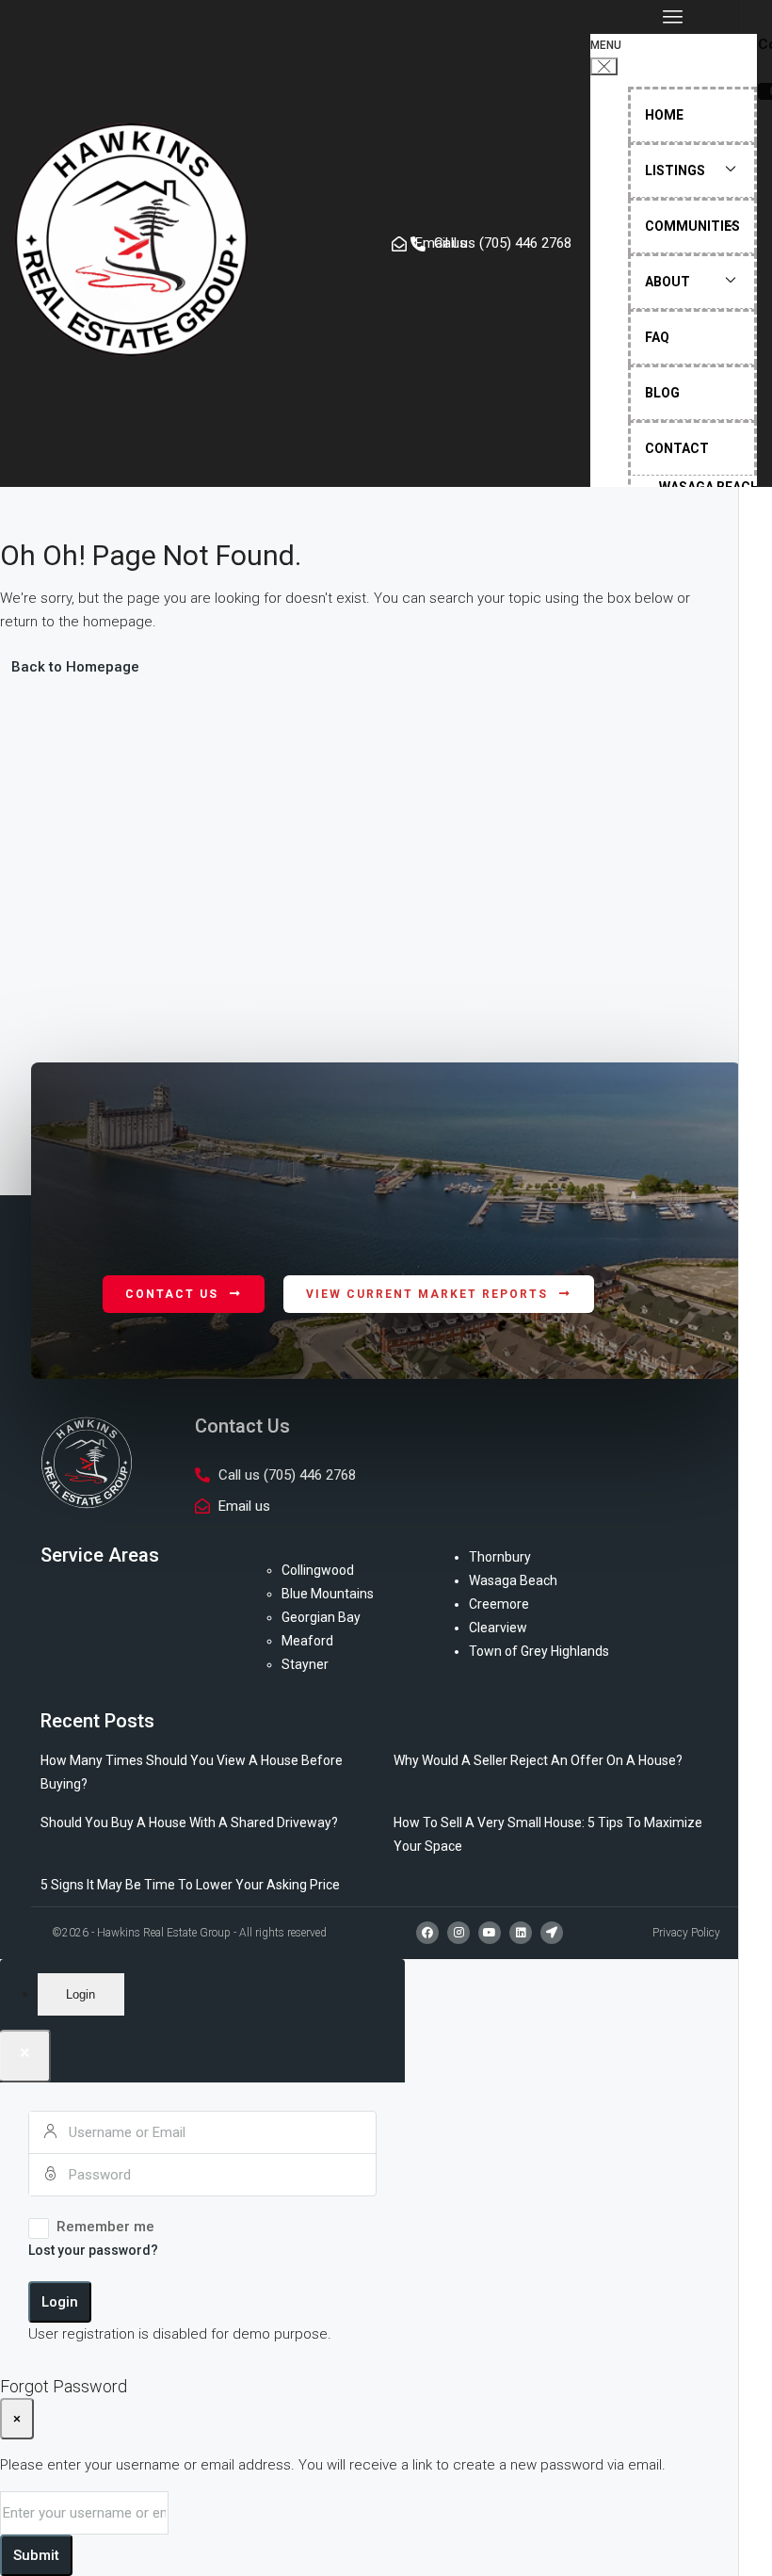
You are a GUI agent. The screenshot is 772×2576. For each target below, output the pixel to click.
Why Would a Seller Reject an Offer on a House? (538, 1760)
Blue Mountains (328, 1594)
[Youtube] (490, 1933)
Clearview (498, 1628)
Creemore (499, 1604)
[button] (674, 17)
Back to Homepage (75, 667)
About (667, 282)
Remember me (105, 2227)
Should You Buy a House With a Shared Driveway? (189, 1823)
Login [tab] (80, 1994)
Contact (677, 448)
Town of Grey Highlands (539, 1651)
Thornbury (500, 1557)
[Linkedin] (521, 1933)
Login (60, 2302)
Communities (692, 226)
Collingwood (318, 1570)
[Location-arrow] (552, 1933)
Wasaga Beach (513, 1580)
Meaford (307, 1641)
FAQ (657, 337)
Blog (662, 393)
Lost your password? (93, 2250)
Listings (675, 170)
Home (664, 115)
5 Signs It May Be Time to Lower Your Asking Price (190, 1885)
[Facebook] (427, 1933)
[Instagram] (458, 1933)
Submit (36, 2555)
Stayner (305, 1664)
